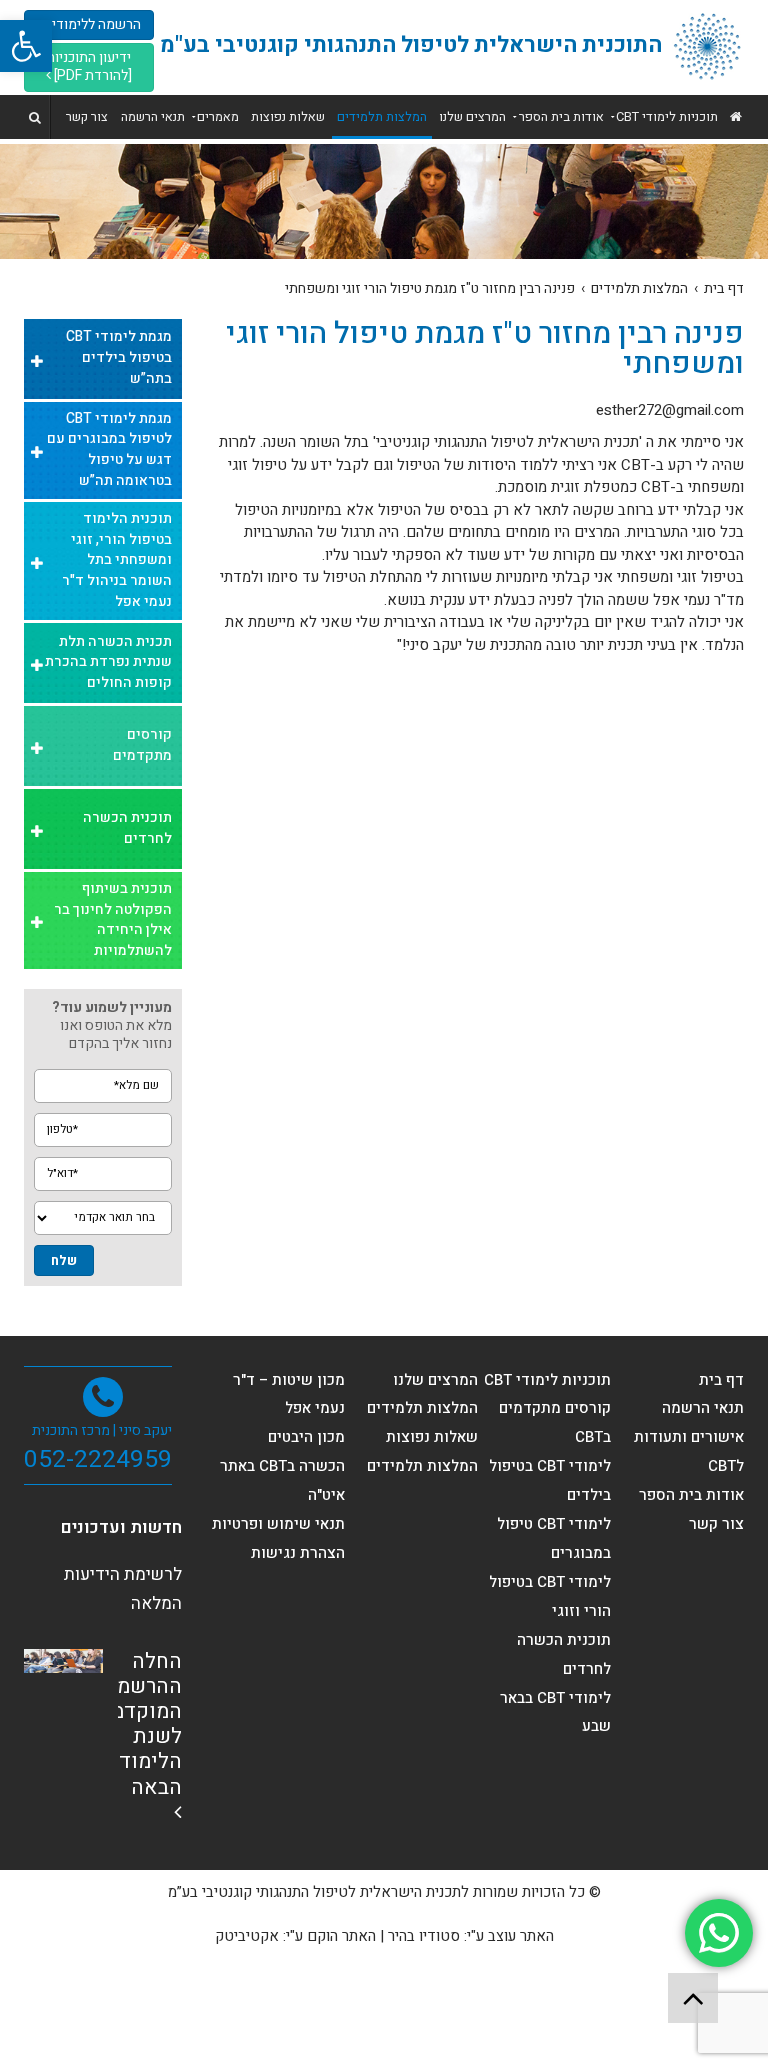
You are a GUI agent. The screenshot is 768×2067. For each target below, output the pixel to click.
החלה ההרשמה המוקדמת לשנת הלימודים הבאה (139, 1724)
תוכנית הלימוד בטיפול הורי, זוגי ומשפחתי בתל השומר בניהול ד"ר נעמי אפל (117, 560)
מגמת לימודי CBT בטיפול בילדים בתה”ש (119, 357)
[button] (26, 46)
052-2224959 (98, 1459)
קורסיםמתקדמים (142, 745)
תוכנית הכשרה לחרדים (127, 828)
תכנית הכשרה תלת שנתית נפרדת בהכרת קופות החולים (108, 662)
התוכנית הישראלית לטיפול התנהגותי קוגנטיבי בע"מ (411, 45)
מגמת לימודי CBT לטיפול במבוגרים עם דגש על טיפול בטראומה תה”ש (109, 449)
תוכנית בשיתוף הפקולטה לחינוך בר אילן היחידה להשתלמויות (113, 919)
